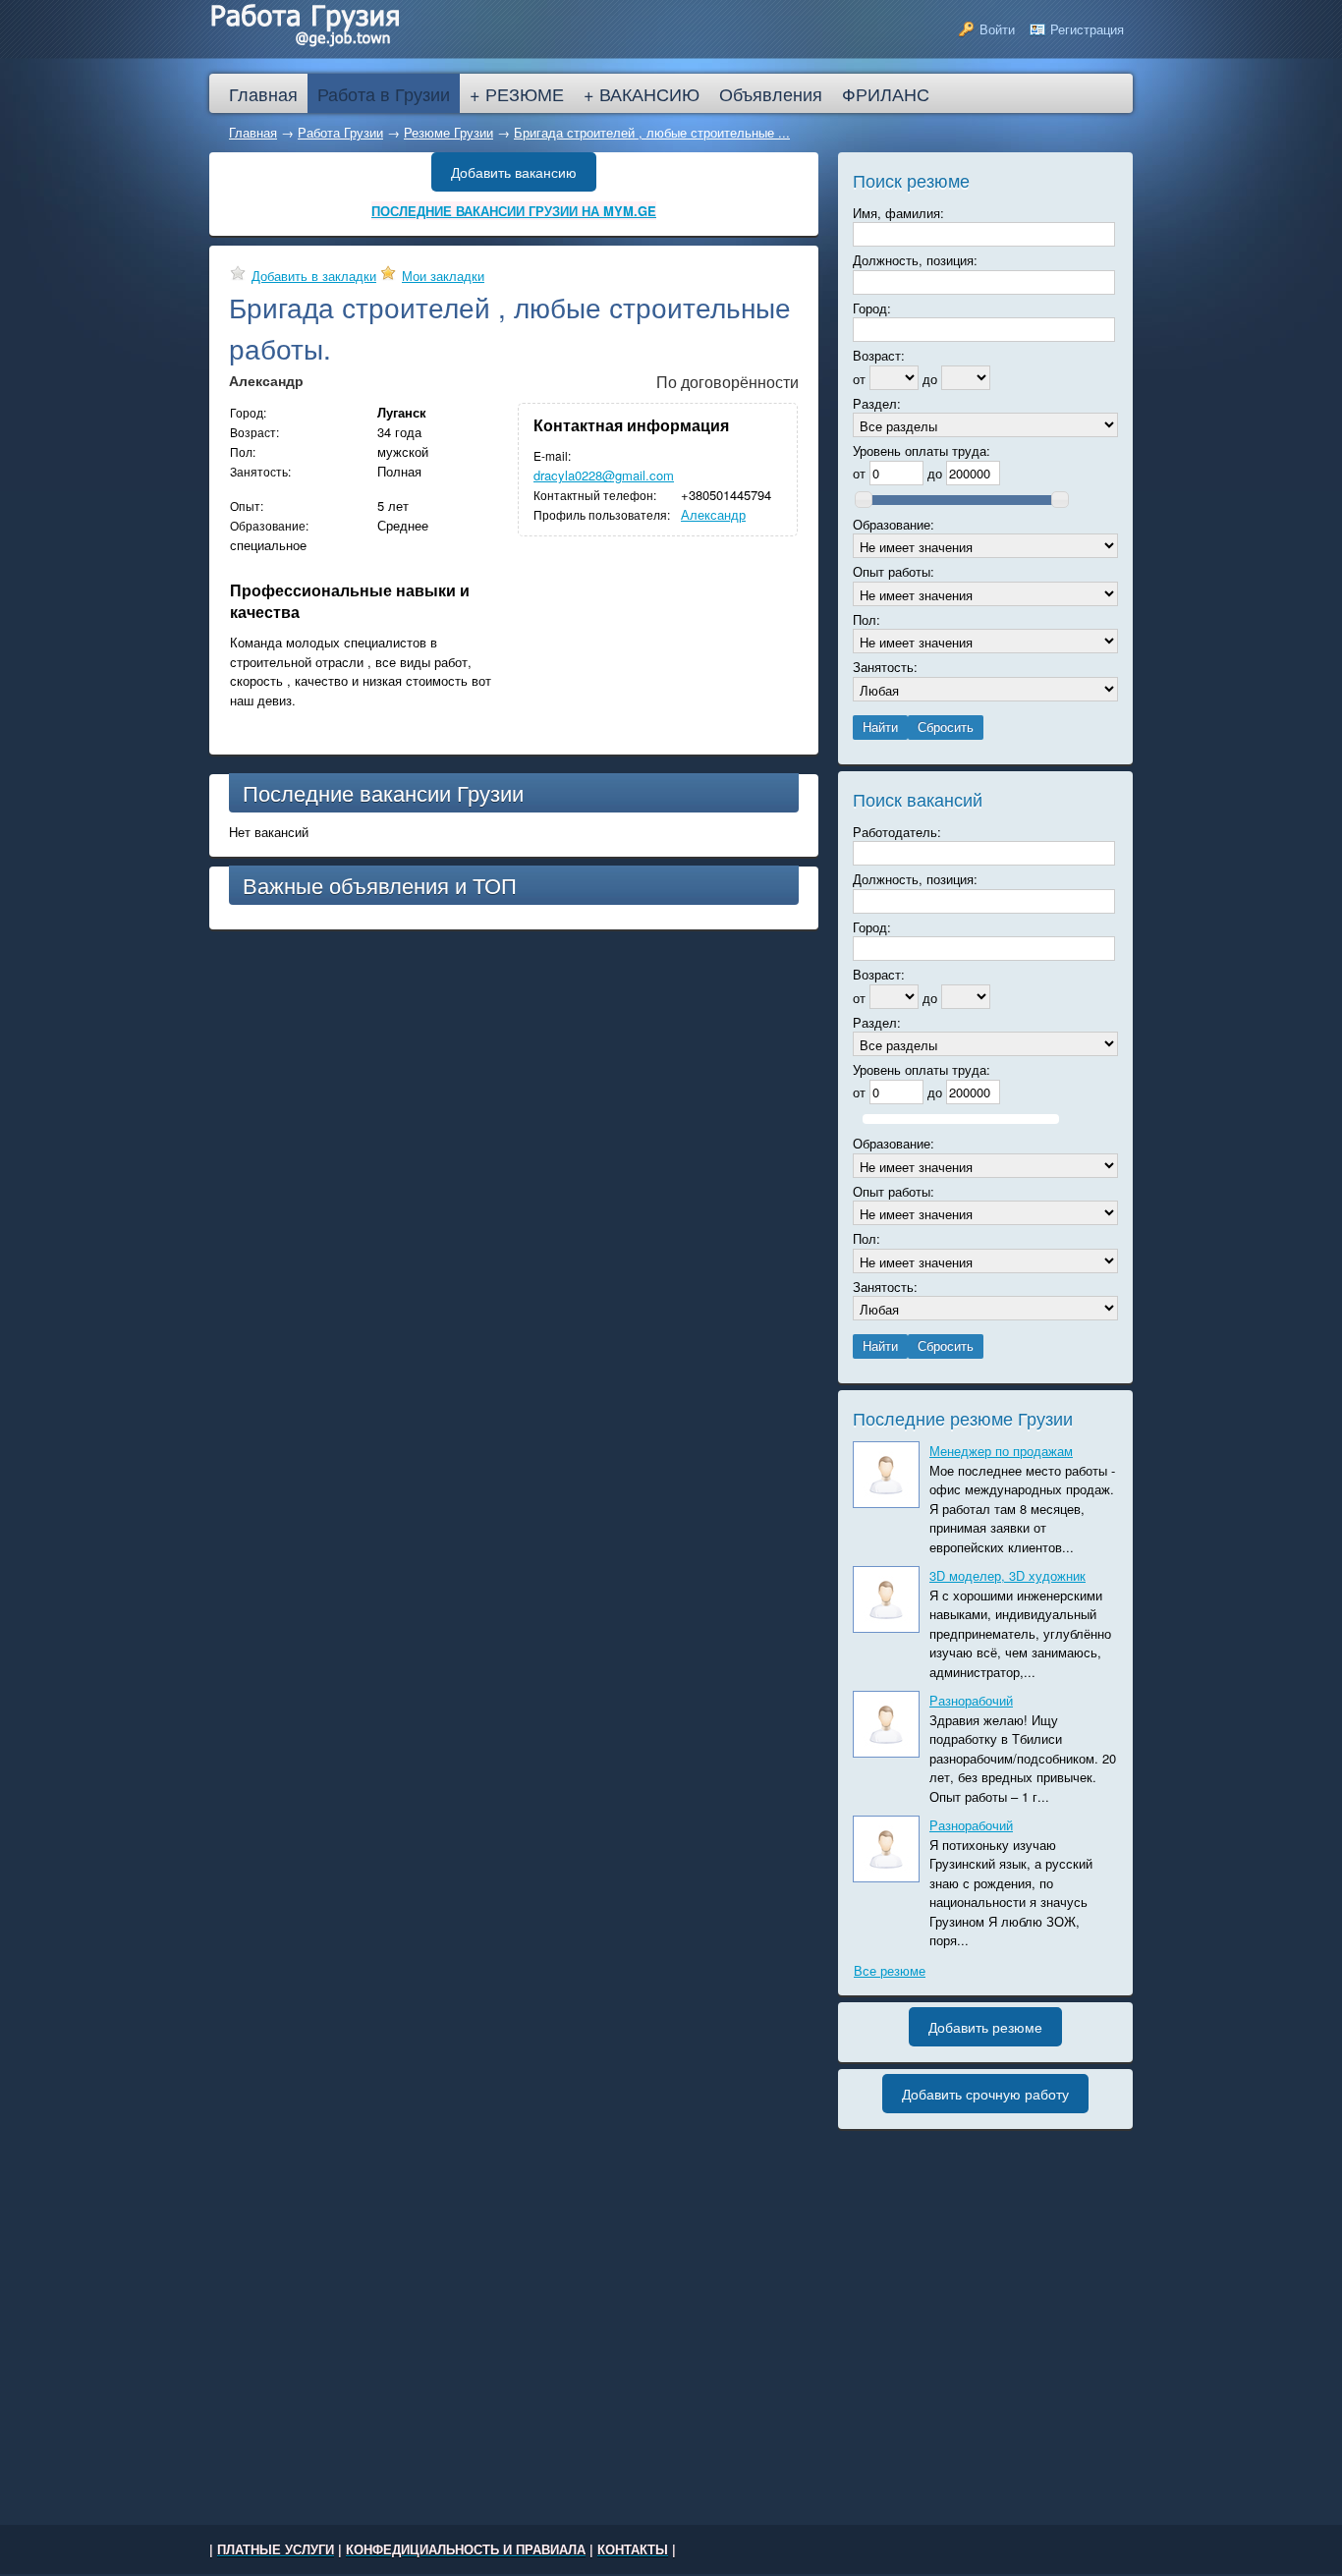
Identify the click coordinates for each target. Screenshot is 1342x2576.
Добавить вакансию (514, 172)
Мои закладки (443, 276)
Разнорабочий (971, 1700)
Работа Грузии (340, 132)
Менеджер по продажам (1001, 1451)
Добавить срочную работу (985, 2094)
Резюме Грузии (448, 132)
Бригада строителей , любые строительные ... (652, 132)
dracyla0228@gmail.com (604, 475)
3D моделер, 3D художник (1007, 1575)
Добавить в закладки (314, 276)
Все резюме (890, 1970)
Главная (253, 132)
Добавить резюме (985, 2027)
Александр (713, 514)
